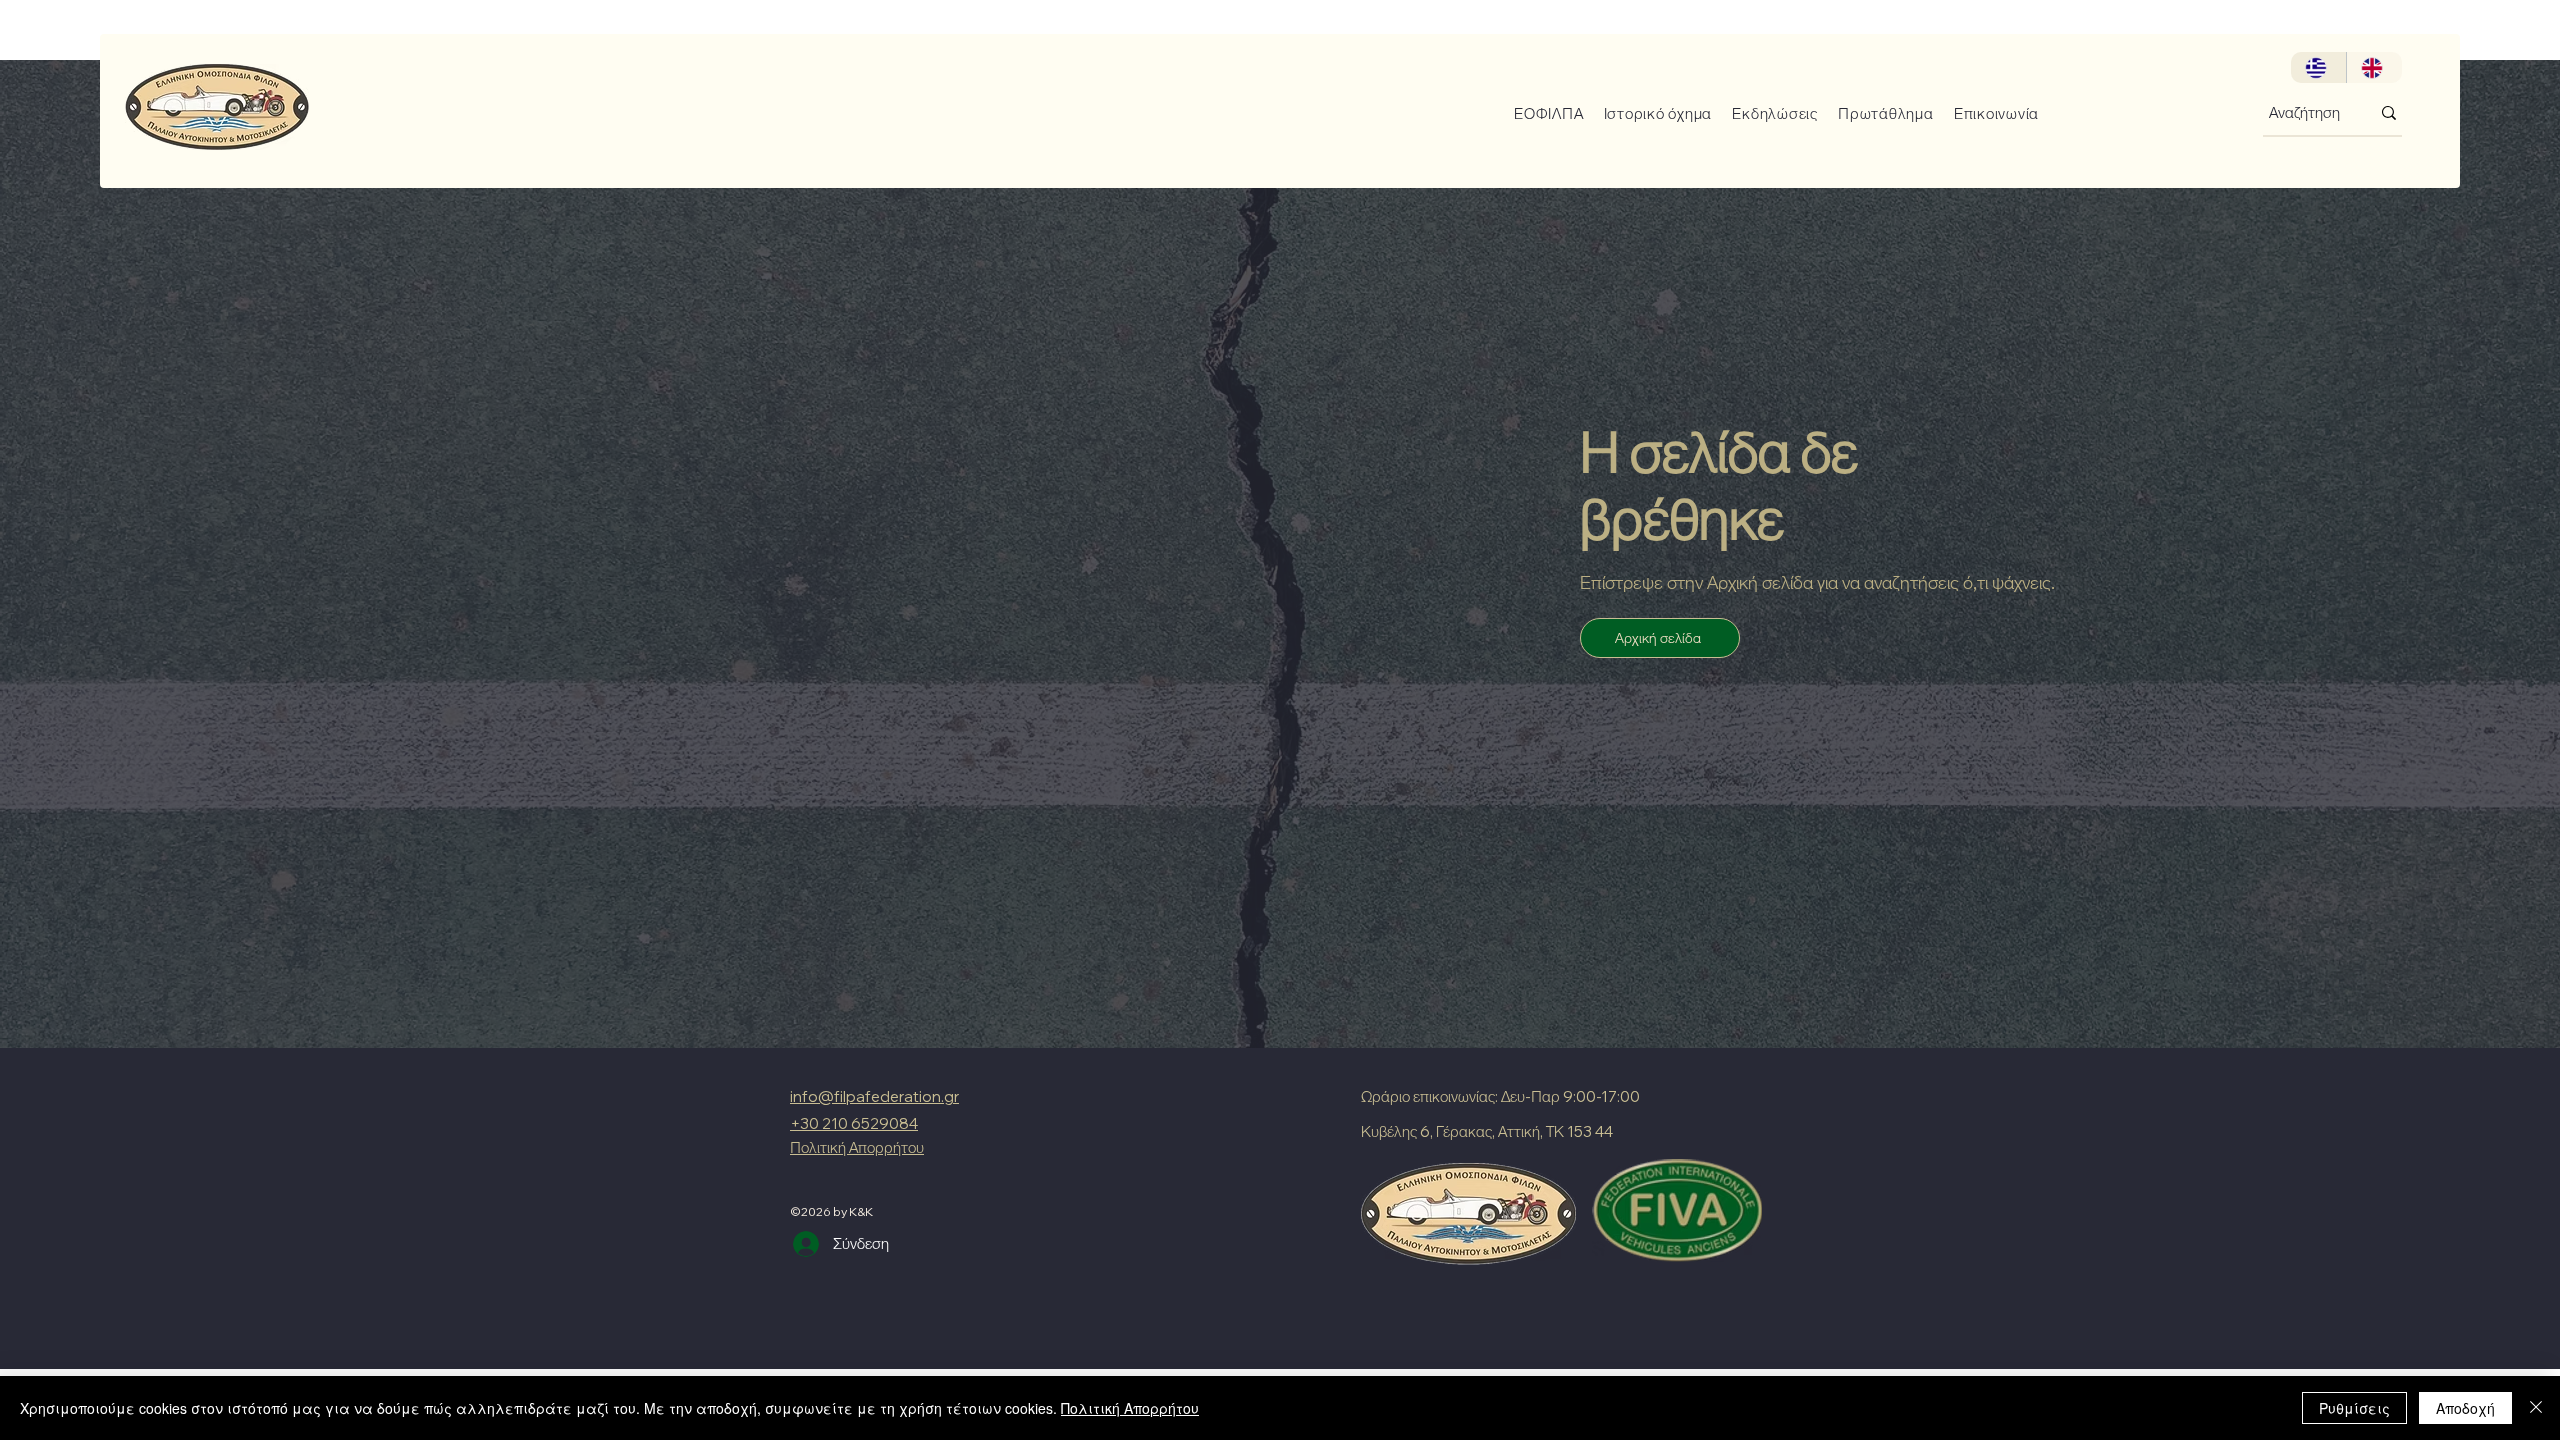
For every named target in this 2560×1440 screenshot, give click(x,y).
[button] (1541, 113)
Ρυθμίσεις (2354, 1408)
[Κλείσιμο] (2536, 1408)
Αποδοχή (2465, 1408)
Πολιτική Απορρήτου (1130, 1408)
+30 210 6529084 (854, 1123)
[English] (2374, 67)
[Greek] (2318, 67)
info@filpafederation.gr (874, 1096)
